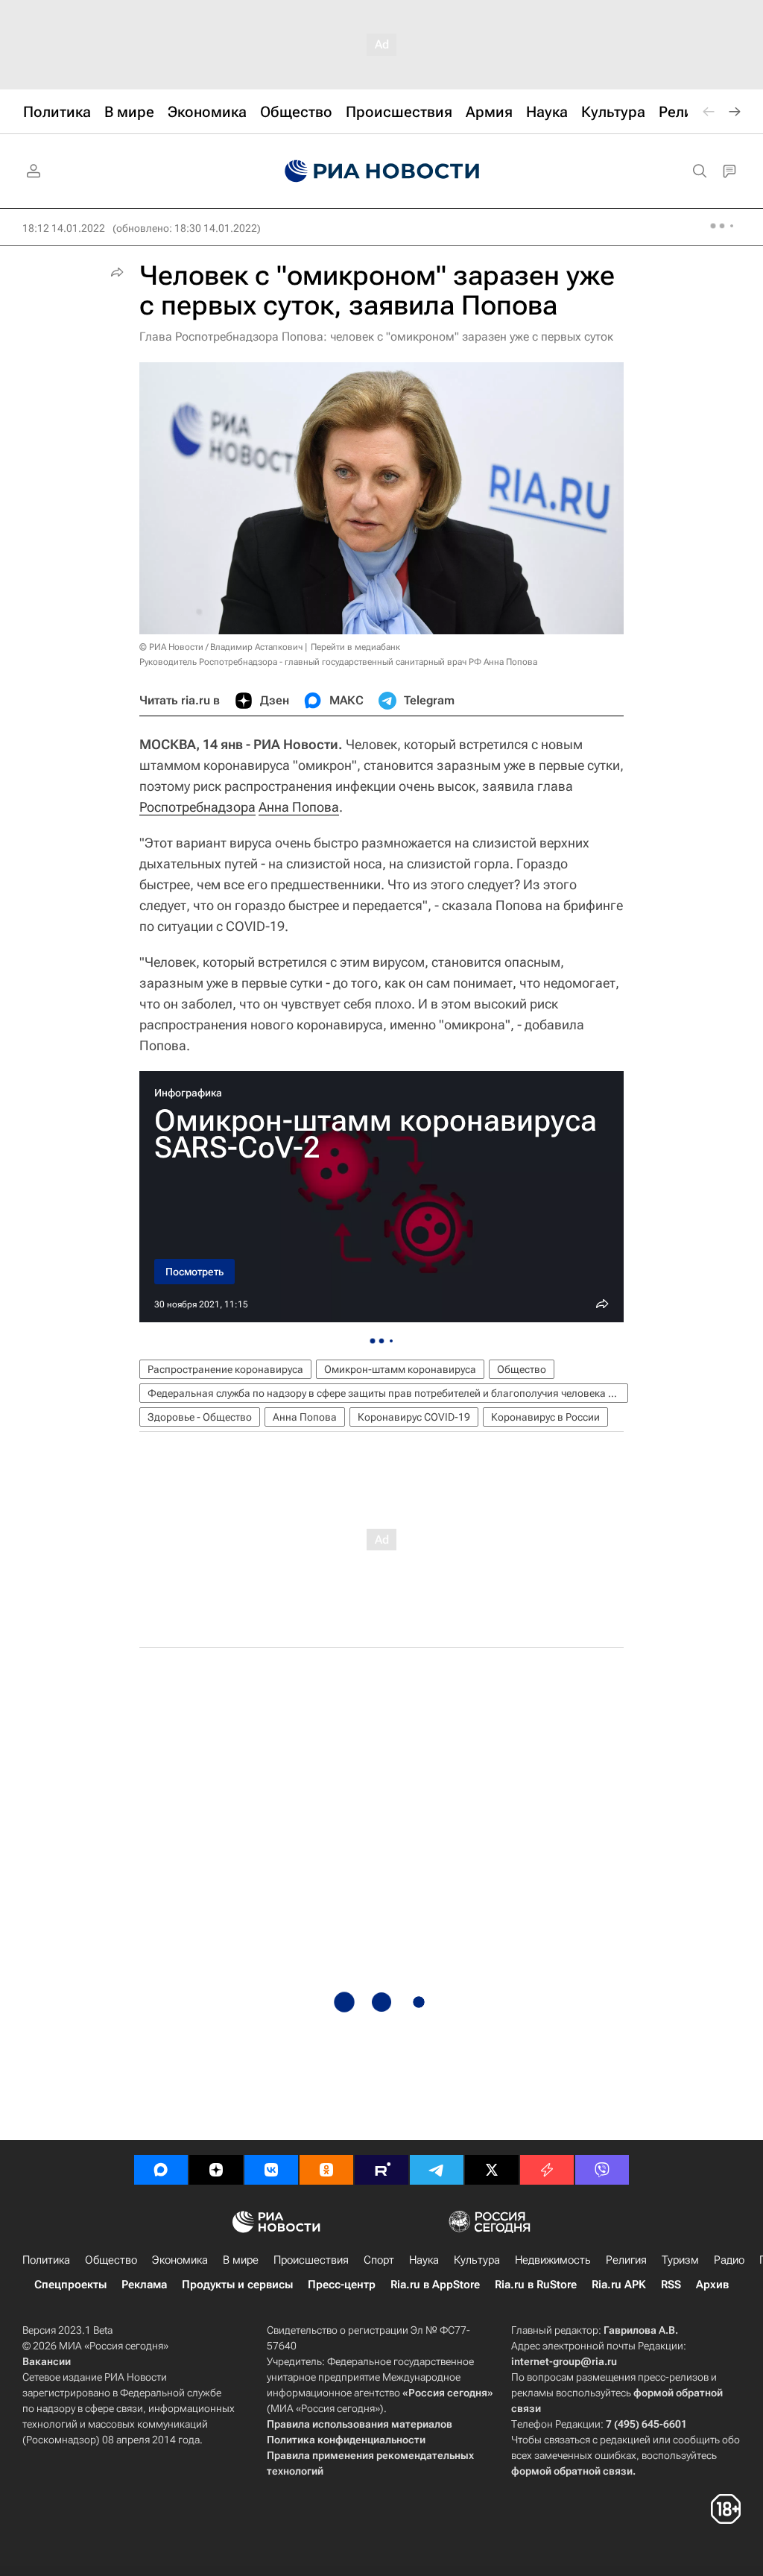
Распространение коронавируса (225, 1369)
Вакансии (47, 2361)
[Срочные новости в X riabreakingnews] (547, 2170)
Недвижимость (553, 2260)
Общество (522, 1369)
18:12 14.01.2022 (64, 228)
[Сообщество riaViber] (602, 2170)
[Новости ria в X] (492, 2170)
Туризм (680, 2260)
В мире (241, 2260)
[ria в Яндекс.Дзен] (216, 2170)
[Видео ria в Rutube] (381, 2170)
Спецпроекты (70, 2285)
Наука (424, 2260)
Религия (626, 2260)
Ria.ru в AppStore (435, 2285)
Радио (729, 2260)
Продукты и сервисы (237, 2285)
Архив (712, 2285)
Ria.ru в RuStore (536, 2285)
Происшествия (311, 2260)
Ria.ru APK (619, 2285)
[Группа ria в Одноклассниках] (326, 2170)
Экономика (180, 2260)
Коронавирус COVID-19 (414, 1417)
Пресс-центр (342, 2285)
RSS (671, 2285)
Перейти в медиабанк (355, 647)
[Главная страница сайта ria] (382, 171)
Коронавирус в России (545, 1417)
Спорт (379, 2260)
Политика (46, 2260)
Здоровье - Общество (200, 1417)
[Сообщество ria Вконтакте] (271, 2170)
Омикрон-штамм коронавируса (400, 1369)
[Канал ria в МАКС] (161, 2170)
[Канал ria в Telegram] (437, 2170)
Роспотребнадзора (197, 807)
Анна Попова (299, 807)
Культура (477, 2260)
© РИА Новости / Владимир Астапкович (221, 647)
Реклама (144, 2285)
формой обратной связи (572, 2471)
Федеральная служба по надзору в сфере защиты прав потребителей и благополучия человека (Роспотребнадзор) (388, 1393)
